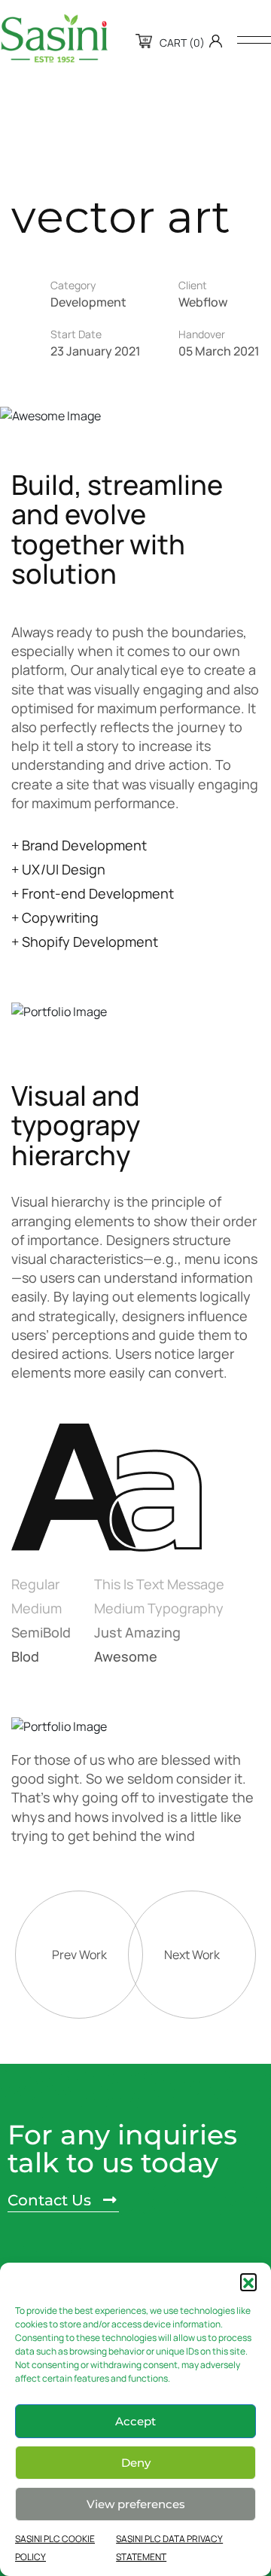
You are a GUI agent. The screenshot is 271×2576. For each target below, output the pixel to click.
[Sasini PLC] (54, 38)
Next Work (192, 1955)
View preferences (136, 2504)
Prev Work (79, 1955)
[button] (248, 2281)
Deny (136, 2463)
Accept (135, 2421)
